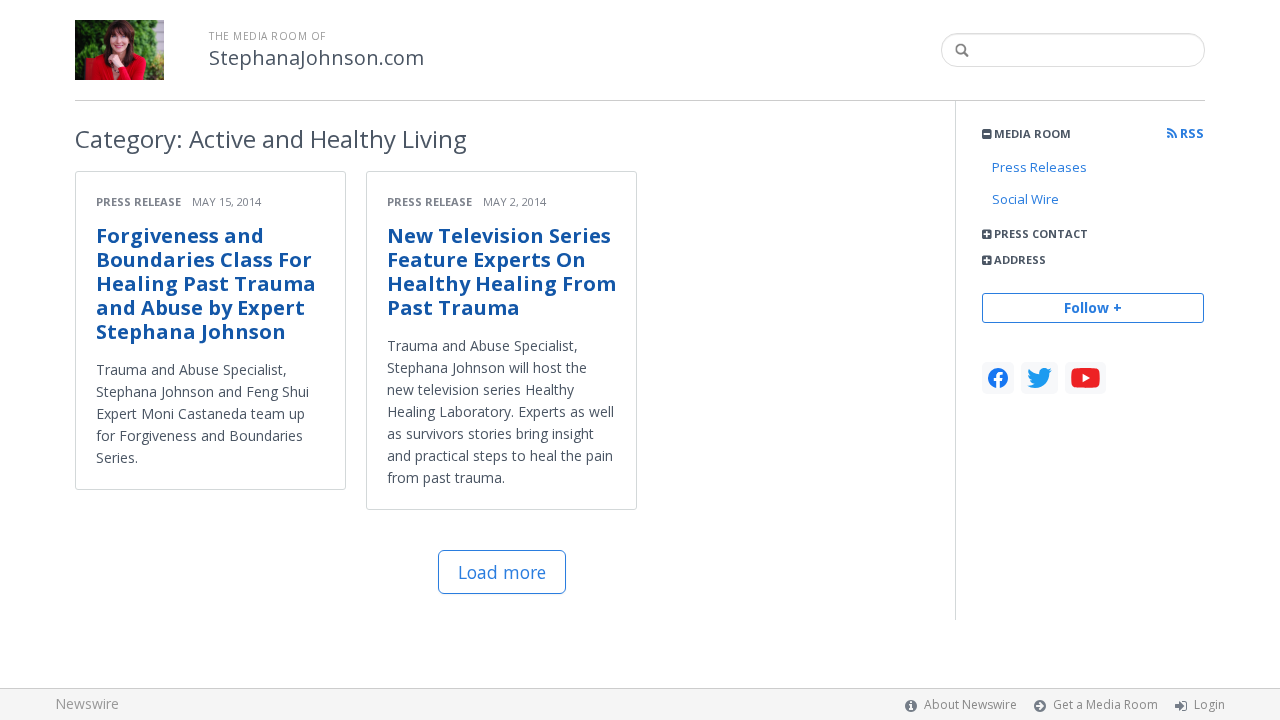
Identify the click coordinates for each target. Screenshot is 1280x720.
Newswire (87, 703)
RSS (1190, 133)
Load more (502, 572)
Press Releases (1039, 167)
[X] (1039, 378)
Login (1209, 704)
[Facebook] (998, 378)
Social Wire (1025, 199)
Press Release (138, 201)
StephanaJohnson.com (316, 58)
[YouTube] (1085, 378)
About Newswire (970, 704)
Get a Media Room (1105, 704)
